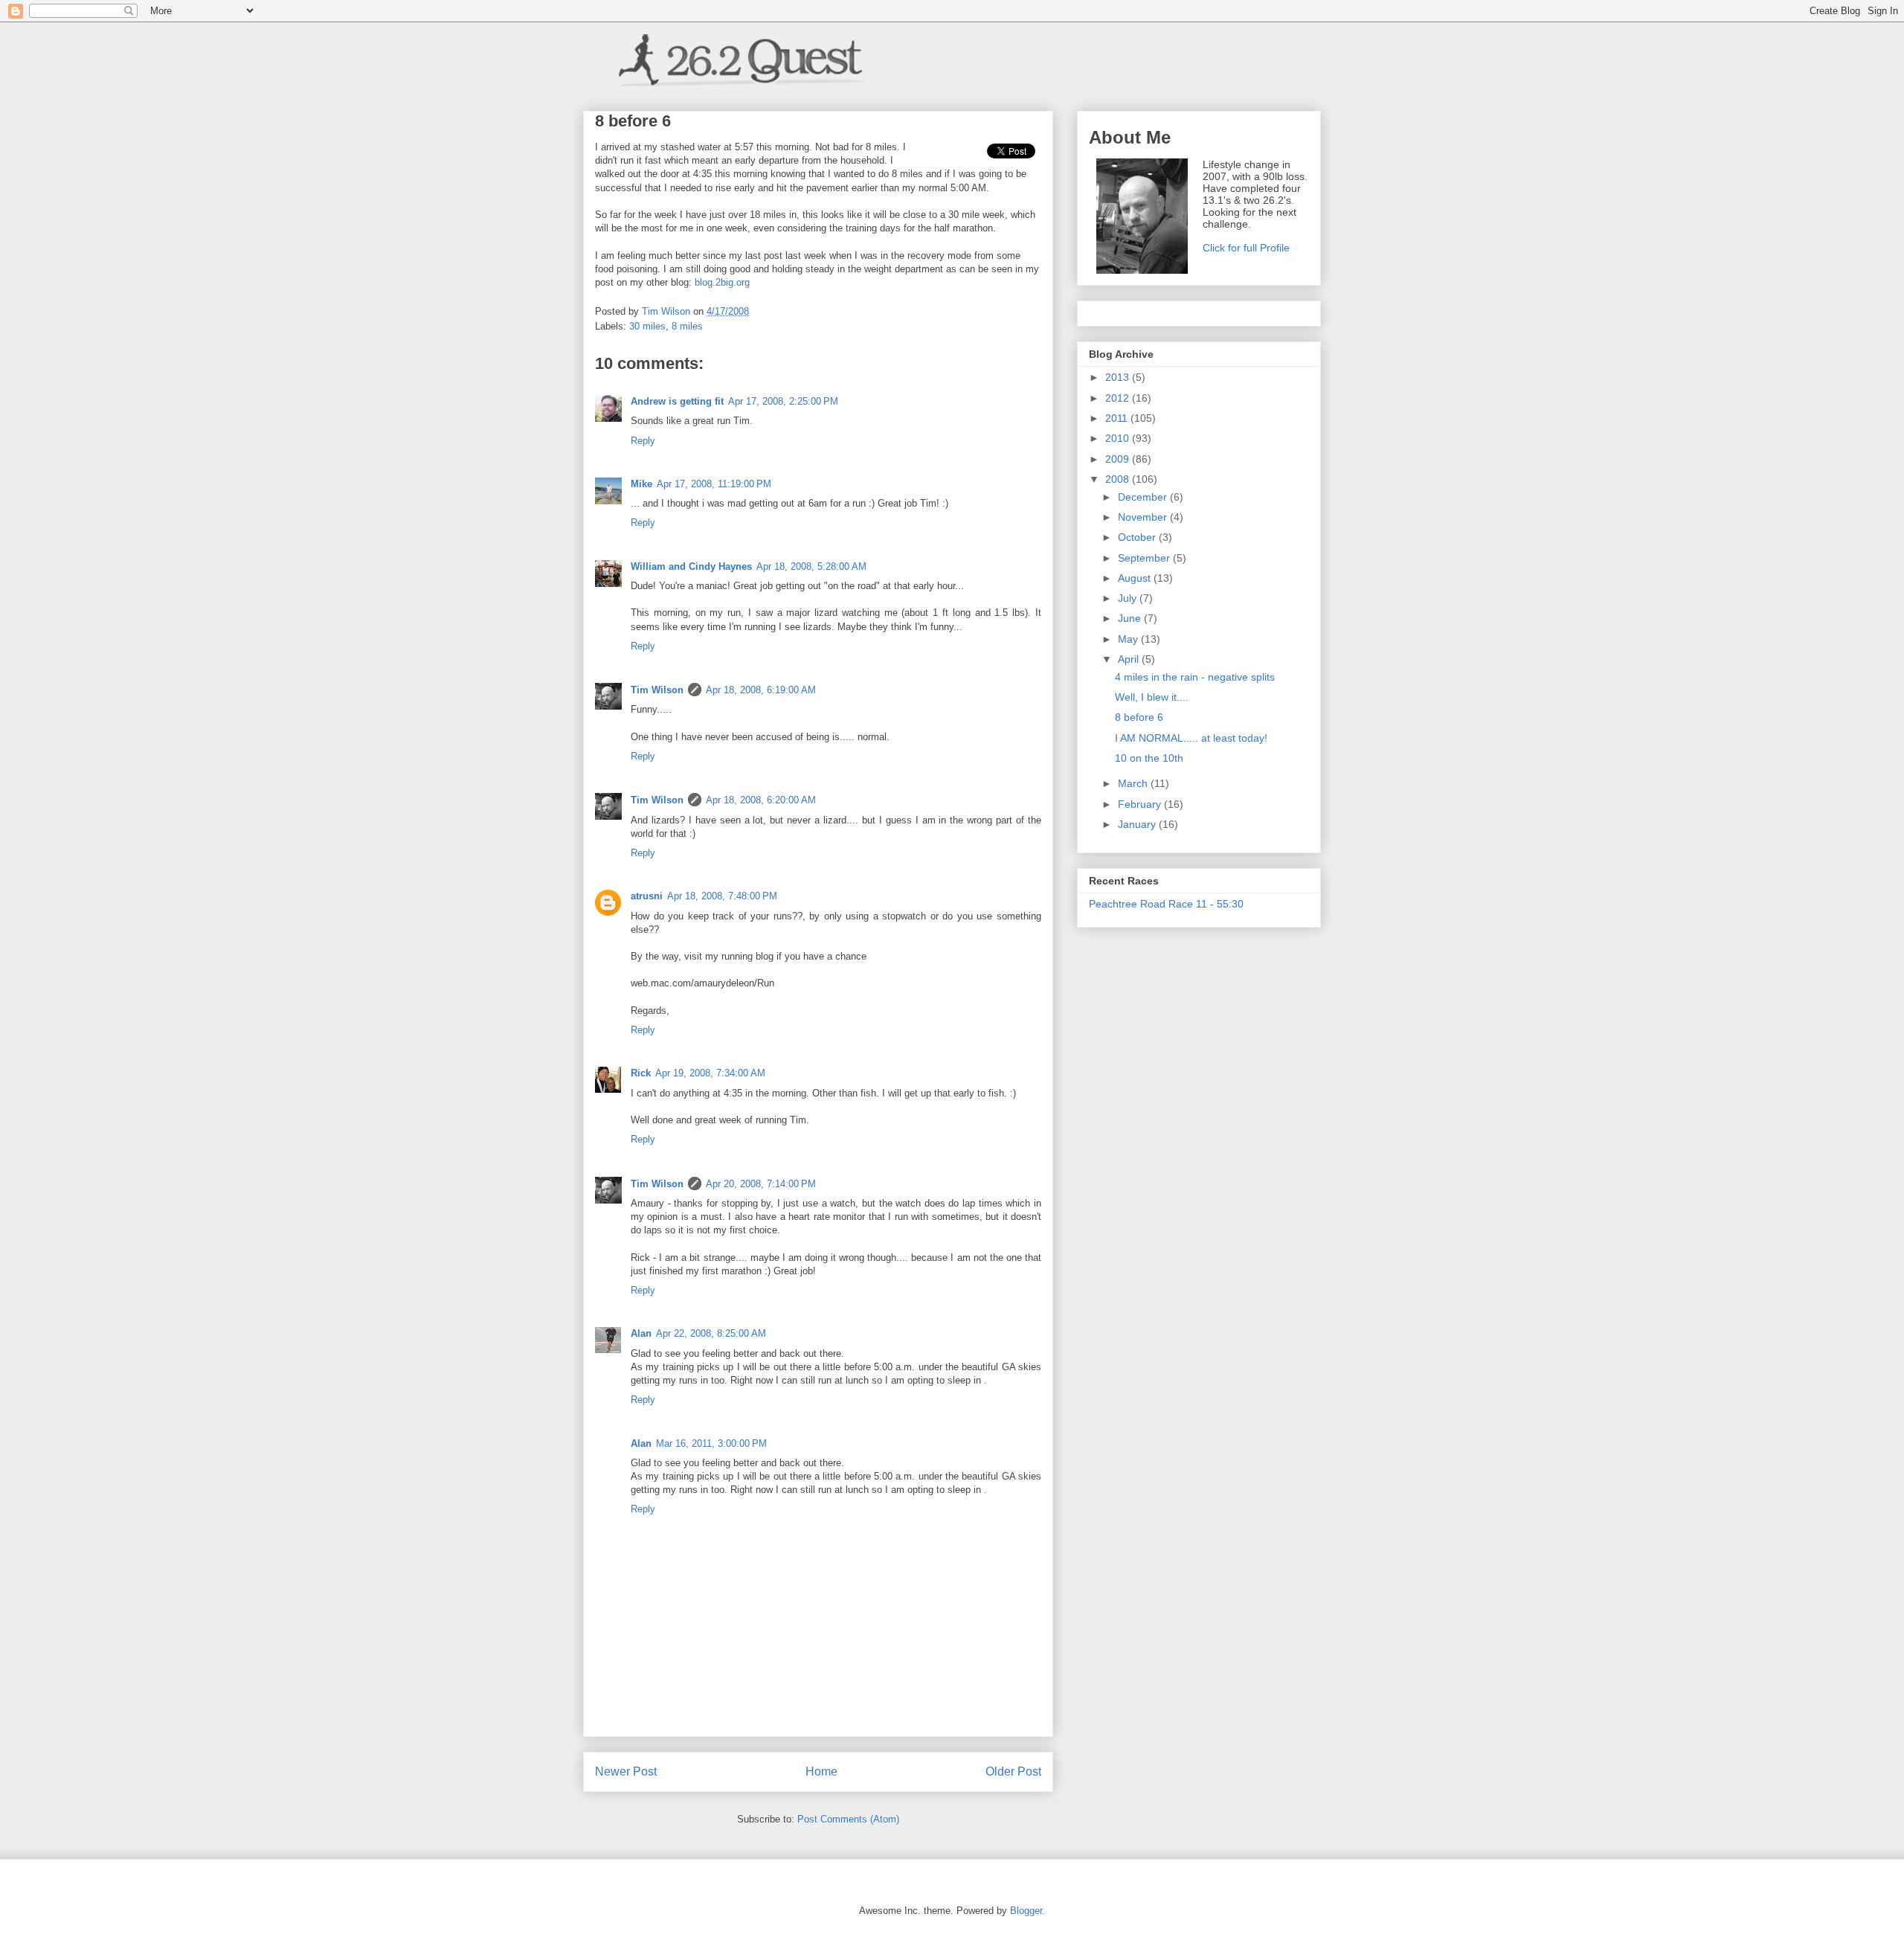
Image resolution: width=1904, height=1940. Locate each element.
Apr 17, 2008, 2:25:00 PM (783, 401)
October (1138, 537)
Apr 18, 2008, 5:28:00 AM (811, 566)
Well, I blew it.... (1152, 697)
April (1130, 659)
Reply (643, 441)
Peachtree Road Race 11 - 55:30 (1166, 904)
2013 (1119, 377)
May (1129, 639)
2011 (1118, 418)
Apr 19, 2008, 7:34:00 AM (710, 1073)
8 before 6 (1139, 717)
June (1131, 618)
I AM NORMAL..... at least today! (1191, 738)
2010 (1119, 438)
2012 (1119, 398)
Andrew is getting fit (677, 401)
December (1144, 497)
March (1134, 783)
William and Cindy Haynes (691, 566)
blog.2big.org (722, 282)
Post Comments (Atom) (848, 1819)
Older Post (1013, 1772)
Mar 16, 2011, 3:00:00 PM (711, 1443)
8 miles (687, 326)
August (1136, 578)
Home (821, 1772)
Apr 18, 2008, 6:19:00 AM (761, 690)
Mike (641, 484)
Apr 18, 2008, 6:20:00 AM (761, 800)
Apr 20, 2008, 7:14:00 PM (761, 1184)
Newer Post (626, 1772)
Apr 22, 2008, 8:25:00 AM (711, 1333)
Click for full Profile (1246, 248)
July (1129, 598)
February (1141, 804)
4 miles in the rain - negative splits (1195, 677)
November (1144, 517)
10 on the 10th (1149, 758)
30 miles (647, 326)
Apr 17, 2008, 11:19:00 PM (714, 484)
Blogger (1026, 1911)
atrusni (647, 896)
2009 (1119, 459)
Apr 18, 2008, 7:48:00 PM (722, 896)
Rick (641, 1073)
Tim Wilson (657, 690)
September (1145, 558)
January (1138, 824)
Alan (641, 1333)
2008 (1119, 479)
